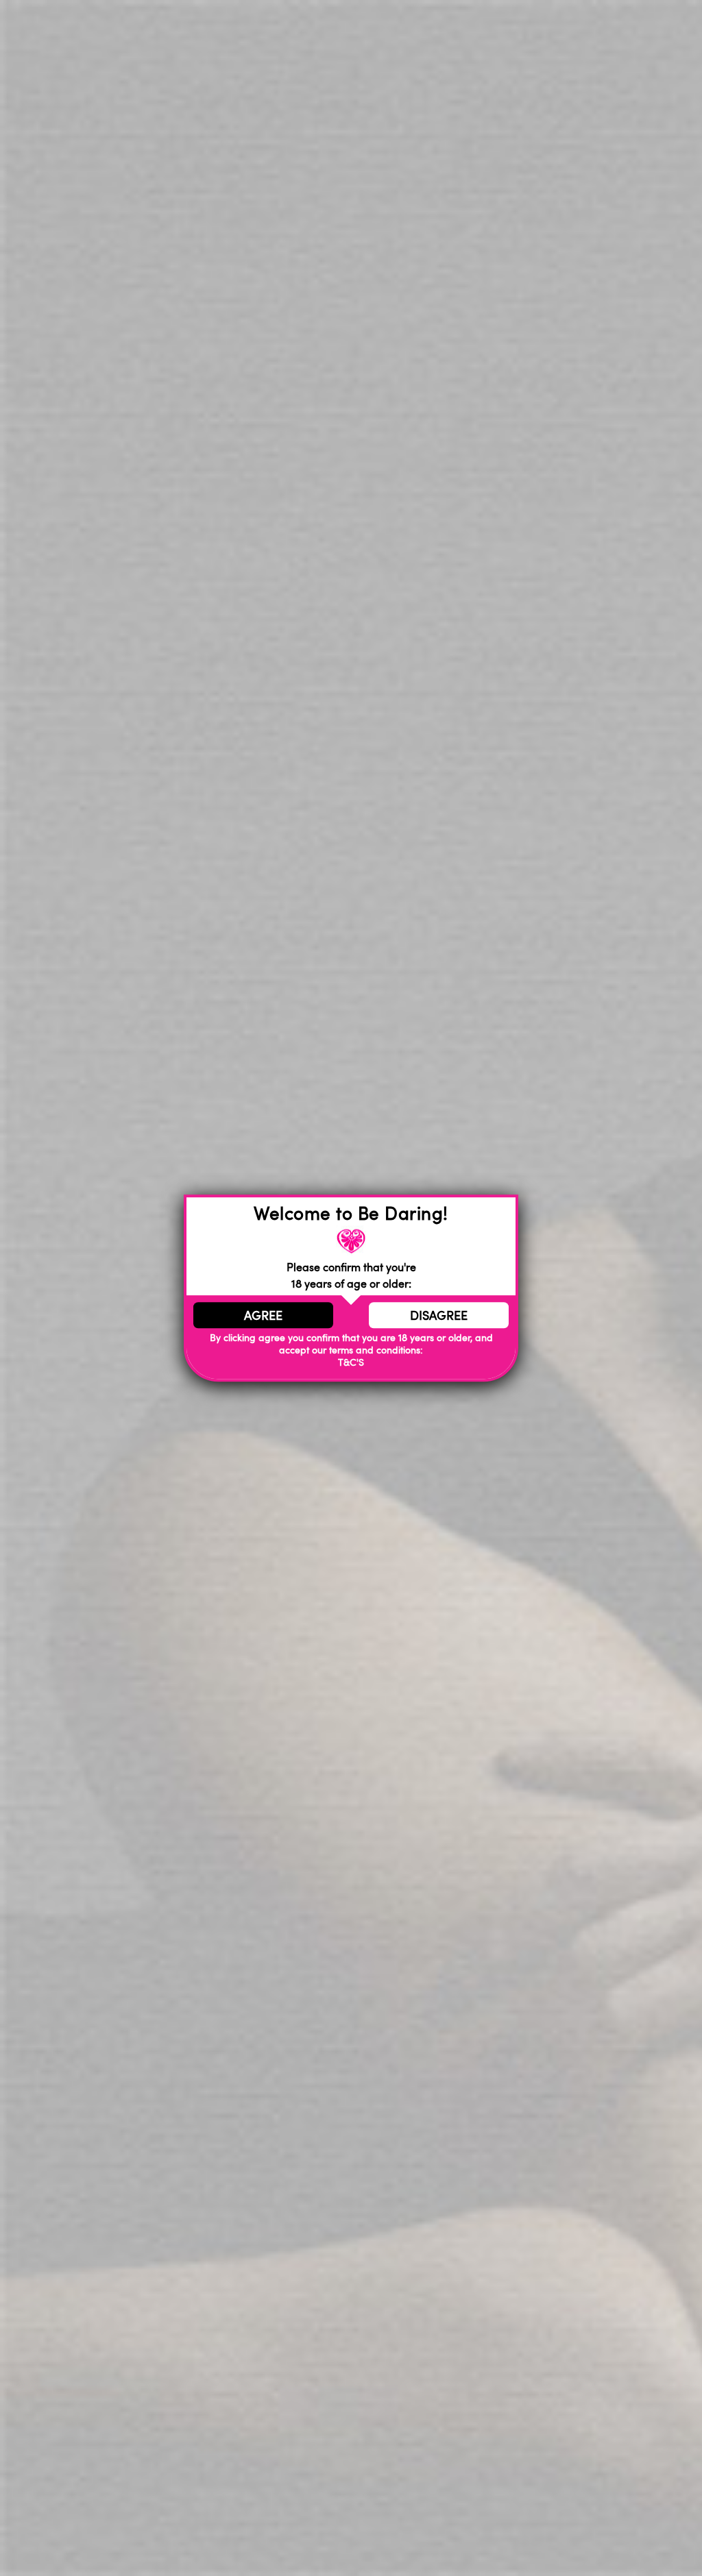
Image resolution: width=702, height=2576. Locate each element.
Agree (263, 1315)
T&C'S (351, 1362)
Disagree (439, 1315)
